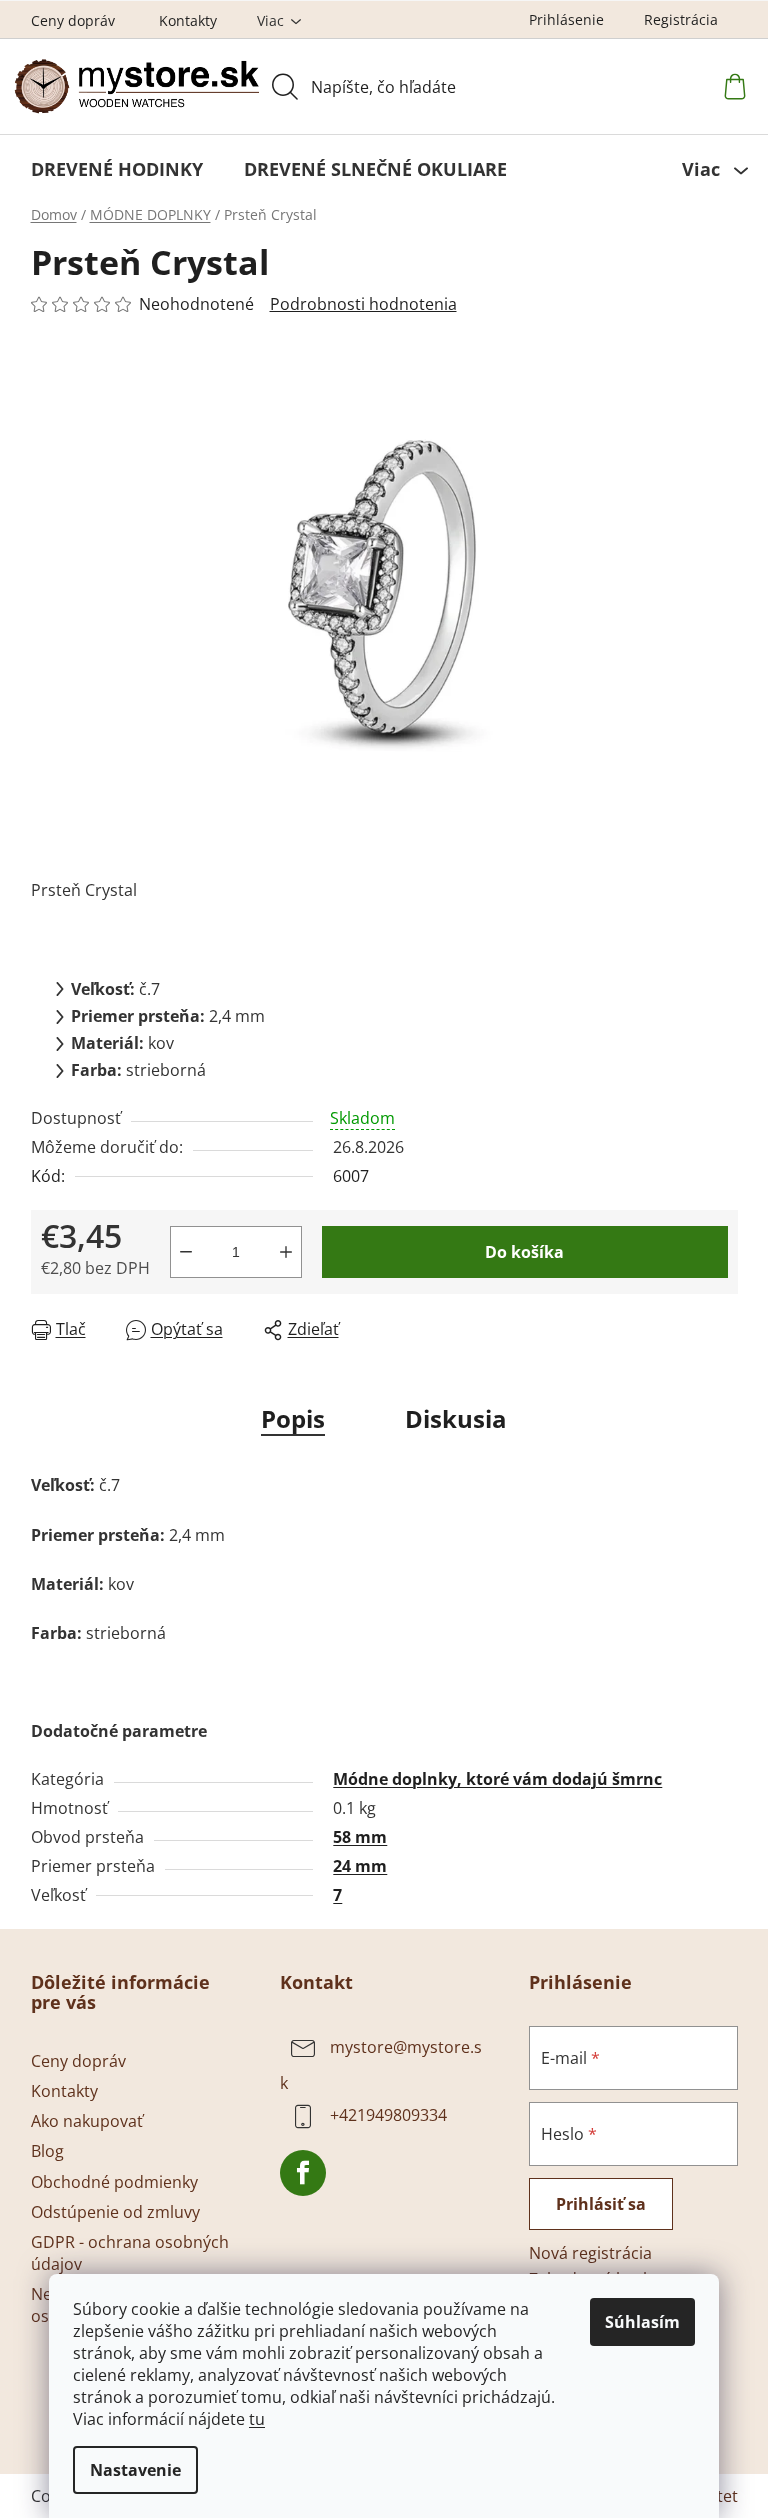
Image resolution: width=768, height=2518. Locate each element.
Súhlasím (642, 2322)
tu (257, 2419)
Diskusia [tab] (456, 1418)
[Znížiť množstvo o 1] (186, 1252)
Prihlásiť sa (601, 2204)
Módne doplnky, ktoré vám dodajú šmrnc (497, 1779)
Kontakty (188, 20)
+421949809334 (388, 2116)
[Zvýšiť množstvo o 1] (286, 1252)
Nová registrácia (590, 2253)
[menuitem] (117, 169)
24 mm (360, 1866)
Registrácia (681, 19)
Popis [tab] (293, 1418)
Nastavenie (135, 2470)
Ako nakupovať (87, 2121)
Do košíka (524, 1252)
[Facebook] (303, 2173)
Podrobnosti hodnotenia (363, 304)
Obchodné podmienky (114, 2182)
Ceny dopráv (73, 20)
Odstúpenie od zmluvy (115, 2212)
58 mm (360, 1837)
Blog (47, 2151)
